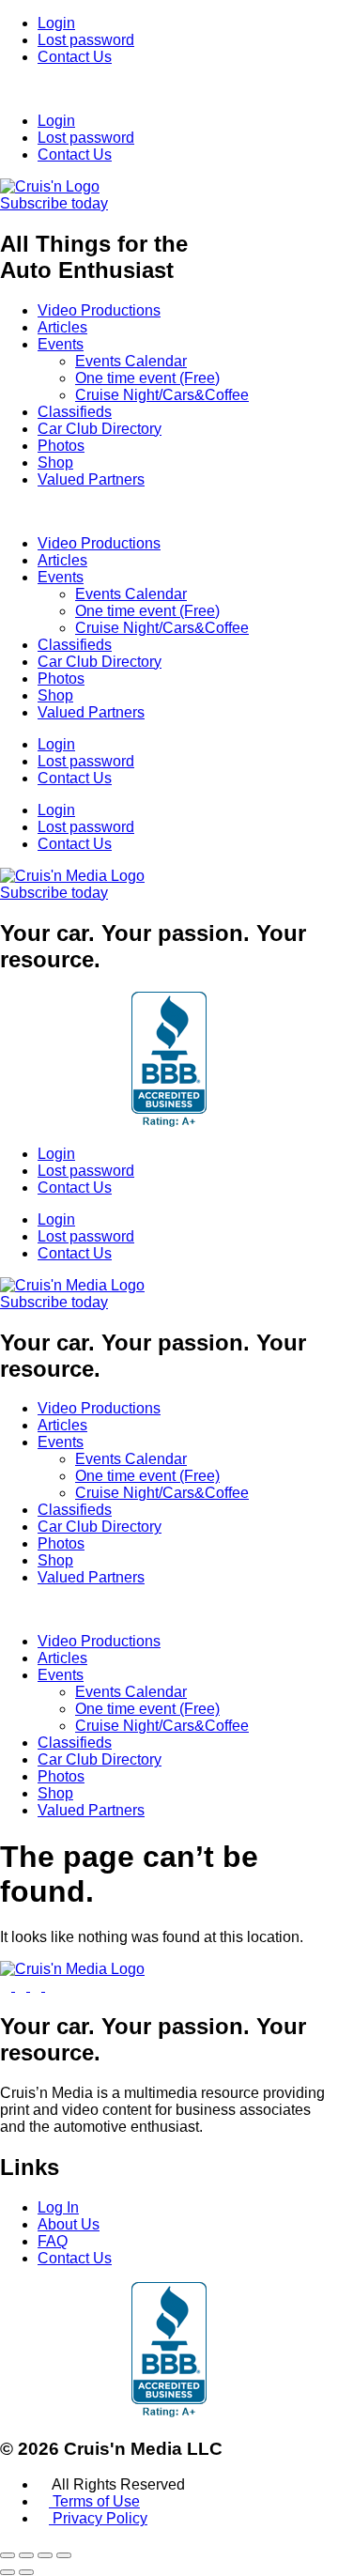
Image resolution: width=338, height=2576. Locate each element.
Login (56, 23)
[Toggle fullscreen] (26, 2555)
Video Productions (99, 310)
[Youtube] (8, 1986)
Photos (61, 446)
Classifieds (75, 412)
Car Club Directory (100, 429)
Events (61, 344)
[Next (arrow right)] (26, 2572)
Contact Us (75, 57)
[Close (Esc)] (64, 2555)
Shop (55, 463)
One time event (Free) (147, 378)
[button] (169, 89)
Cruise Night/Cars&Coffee (162, 395)
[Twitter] (23, 1986)
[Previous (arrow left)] (8, 2572)
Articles (62, 327)
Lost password (86, 40)
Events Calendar (131, 361)
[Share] (45, 2555)
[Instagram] (51, 1986)
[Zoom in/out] (8, 2555)
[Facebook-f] (38, 1986)
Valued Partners (91, 479)
